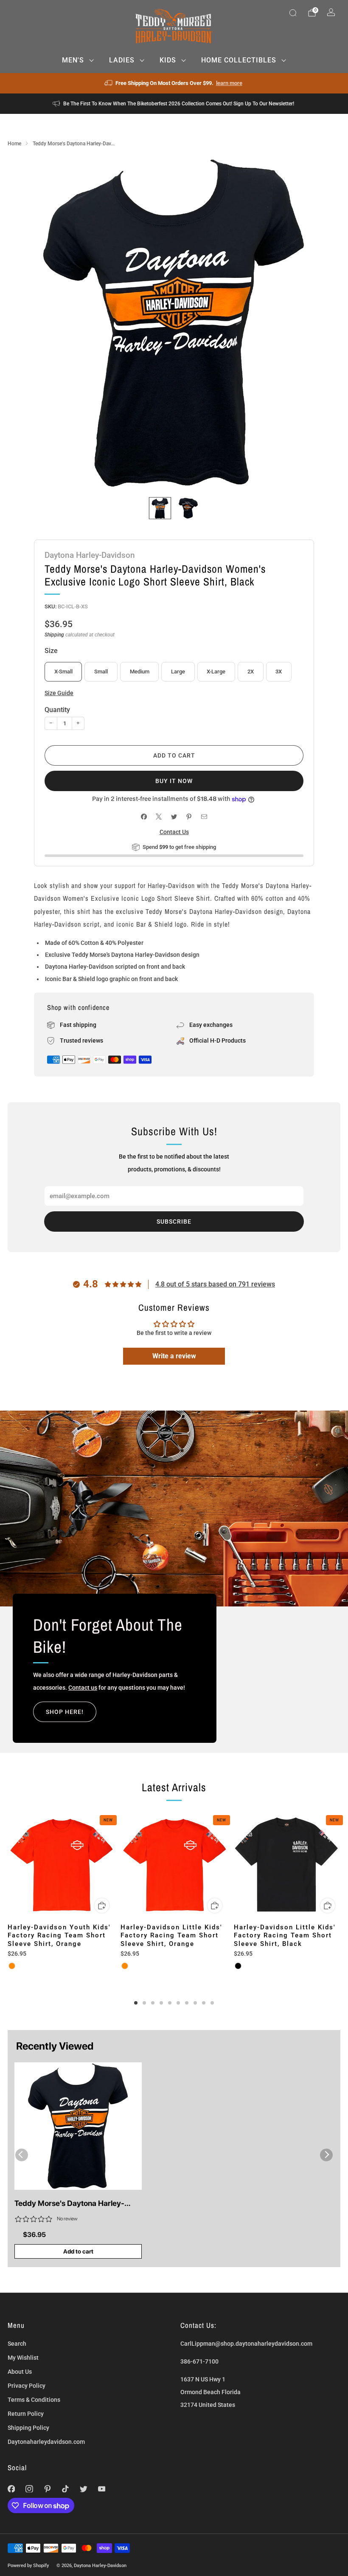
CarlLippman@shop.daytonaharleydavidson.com (246, 2344)
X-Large (216, 672)
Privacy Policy (27, 2386)
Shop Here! (65, 1712)
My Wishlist (23, 2358)
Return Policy (26, 2414)
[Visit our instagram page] (29, 2489)
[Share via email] (204, 817)
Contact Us (174, 832)
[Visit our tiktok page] (66, 2489)
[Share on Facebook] (144, 817)
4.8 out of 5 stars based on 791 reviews (215, 1284)
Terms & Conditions (34, 2400)
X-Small (63, 672)
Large (178, 672)
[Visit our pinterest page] (47, 2489)
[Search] (293, 13)
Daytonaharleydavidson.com (46, 2442)
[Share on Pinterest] (189, 817)
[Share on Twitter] (174, 817)
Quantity (57, 710)
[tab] (136, 2003)
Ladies (122, 60)
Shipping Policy (28, 2428)
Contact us (83, 1688)
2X (251, 672)
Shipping (54, 635)
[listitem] (174, 83)
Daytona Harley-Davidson (90, 555)
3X (279, 672)
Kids (168, 60)
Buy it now (174, 781)
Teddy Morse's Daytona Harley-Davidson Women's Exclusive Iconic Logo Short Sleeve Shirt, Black (76, 2204)
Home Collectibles (239, 60)
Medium (140, 672)
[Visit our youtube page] (102, 2489)
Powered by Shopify (28, 2565)
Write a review (174, 1356)
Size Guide (59, 693)
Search (17, 2344)
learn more (229, 83)
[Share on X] (159, 817)
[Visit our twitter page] (84, 2489)
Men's (73, 60)
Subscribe (174, 1222)
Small (101, 672)
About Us (20, 2372)
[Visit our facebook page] (11, 2489)
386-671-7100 (199, 2361)
